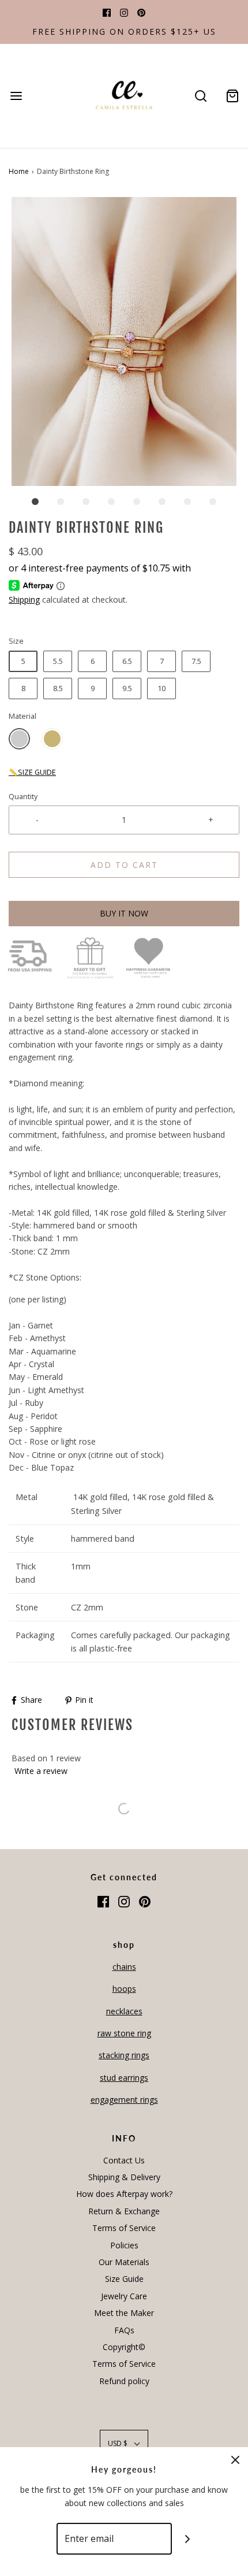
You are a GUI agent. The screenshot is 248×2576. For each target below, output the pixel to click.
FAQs (124, 2330)
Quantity (23, 797)
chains (124, 1967)
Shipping (24, 600)
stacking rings (124, 2055)
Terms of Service (124, 2228)
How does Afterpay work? (124, 2194)
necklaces (124, 2011)
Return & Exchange (124, 2211)
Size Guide (124, 2279)
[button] (124, 342)
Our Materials (124, 2262)
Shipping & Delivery (124, 2177)
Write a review (41, 1771)
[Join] (188, 2539)
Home (19, 171)
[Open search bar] (200, 96)
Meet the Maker (124, 2313)
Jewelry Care (124, 2296)
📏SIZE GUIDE (32, 772)
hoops (124, 1989)
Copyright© (124, 2347)
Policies (124, 2245)
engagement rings (124, 2100)
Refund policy (124, 2381)
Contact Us (124, 2160)
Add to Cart (124, 865)
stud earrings (124, 2078)
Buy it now (124, 913)
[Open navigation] (16, 96)
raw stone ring (124, 2033)
